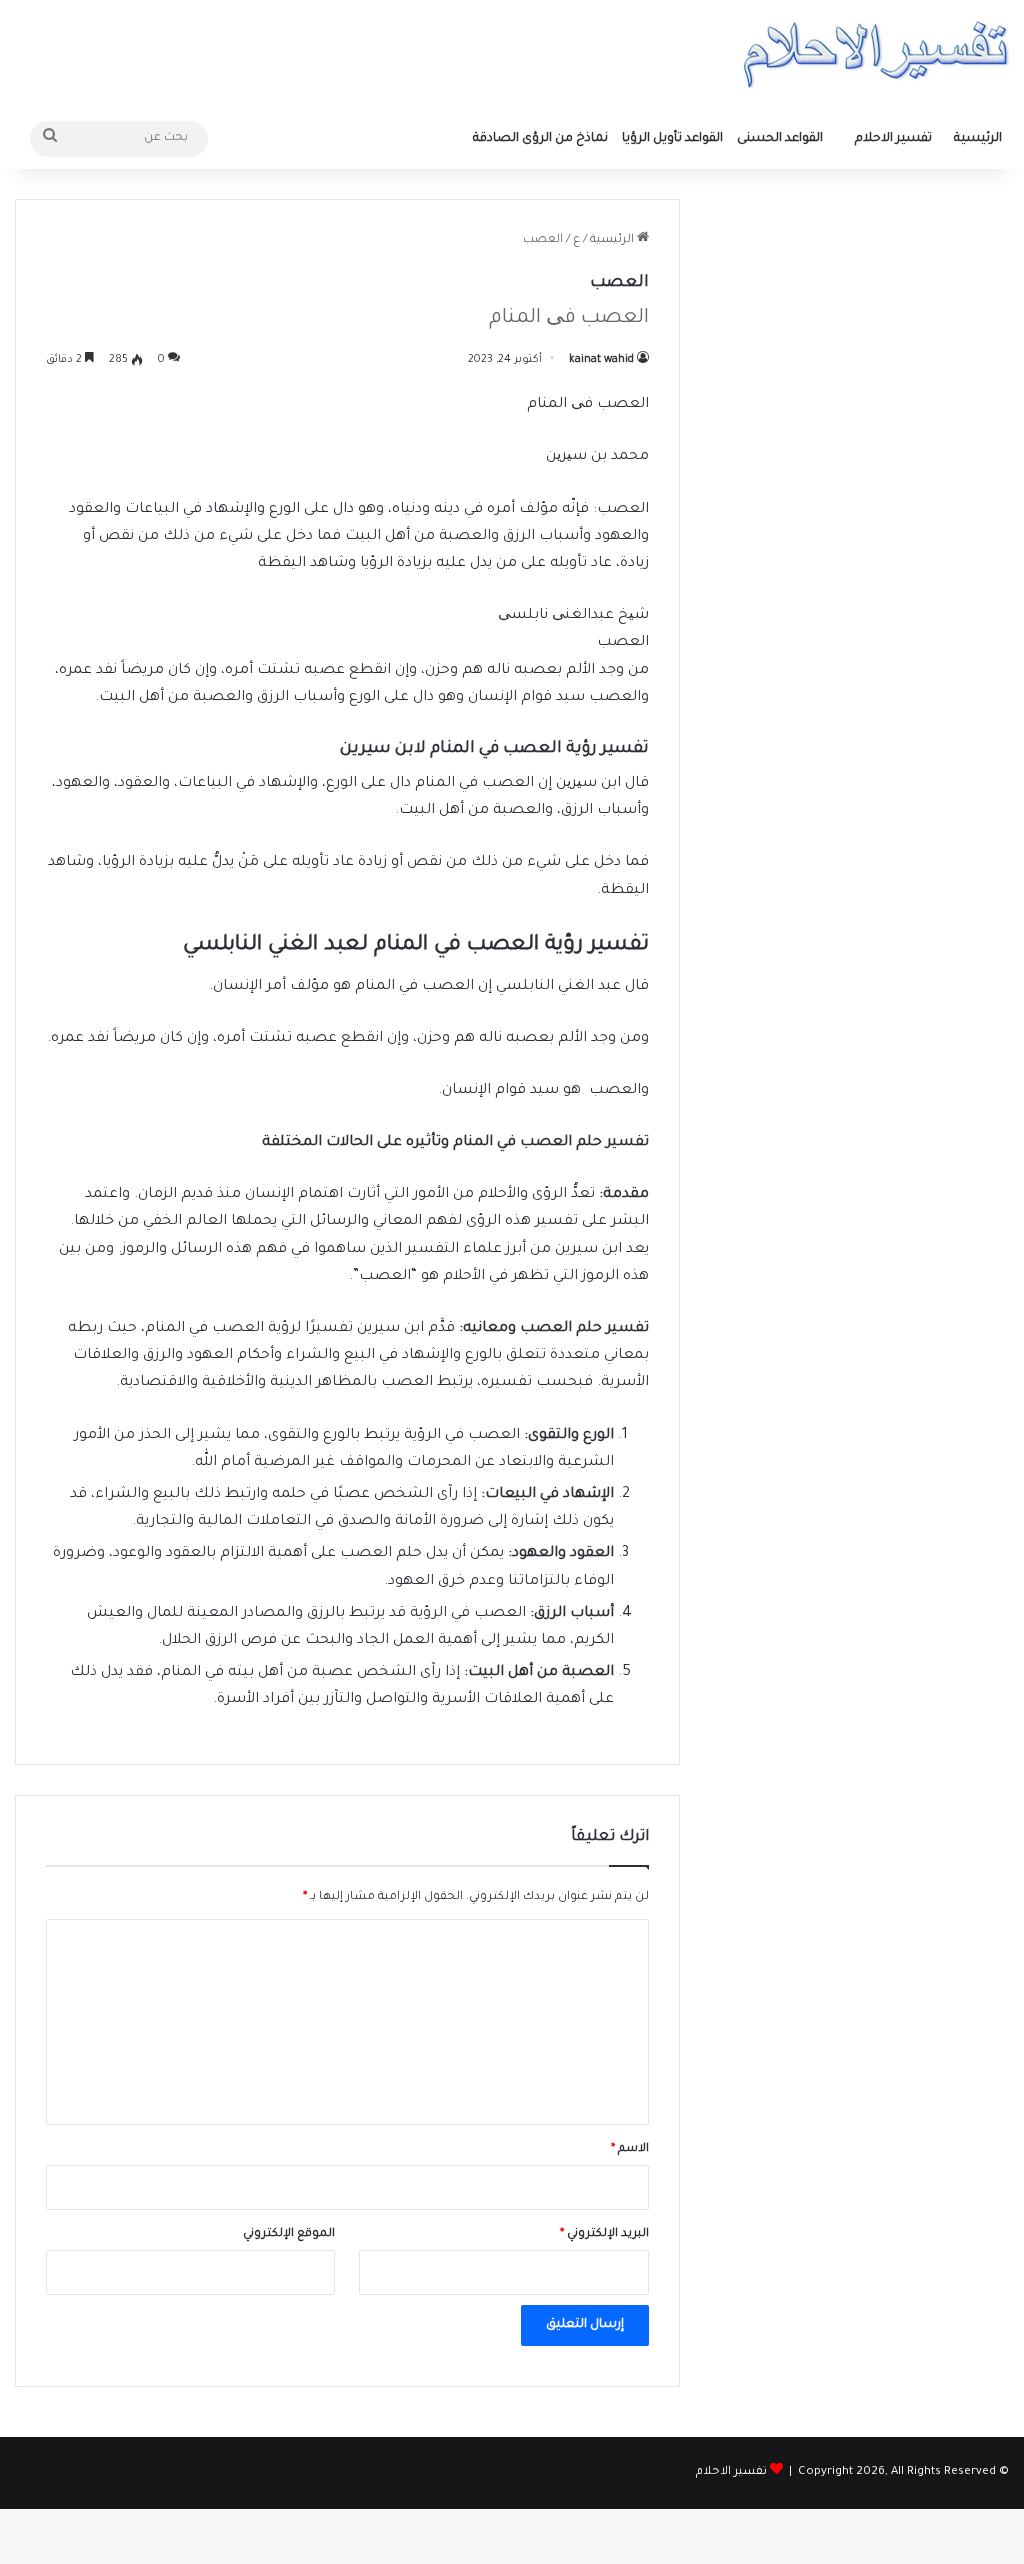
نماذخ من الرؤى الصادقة (540, 139)
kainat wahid (601, 360)
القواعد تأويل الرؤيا (672, 139)
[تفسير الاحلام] (875, 54)
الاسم (630, 2149)
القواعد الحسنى (780, 139)
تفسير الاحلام (893, 139)
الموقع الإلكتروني (289, 2234)
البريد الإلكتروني (604, 2234)
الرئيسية (978, 139)
